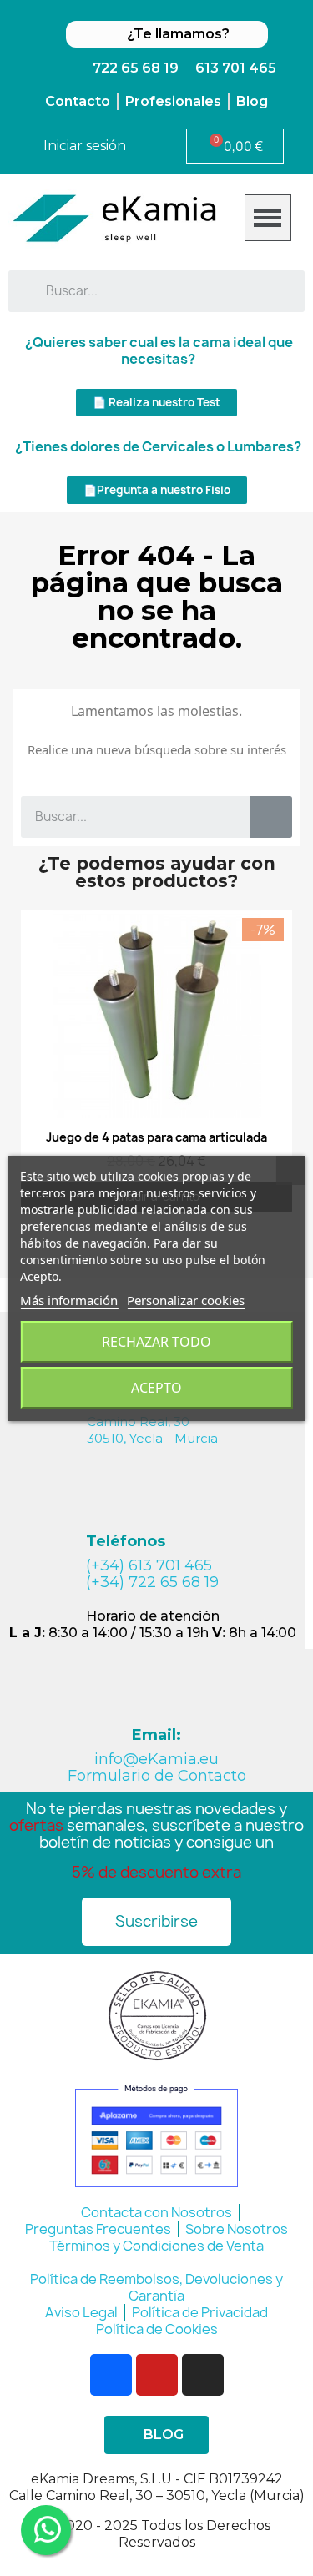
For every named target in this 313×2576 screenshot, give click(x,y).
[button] (156, 403)
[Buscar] (271, 817)
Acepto (156, 1388)
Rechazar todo (156, 1342)
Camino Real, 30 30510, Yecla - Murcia (152, 1430)
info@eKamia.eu (156, 1759)
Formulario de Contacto (157, 1776)
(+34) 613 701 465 (149, 1565)
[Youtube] (157, 2375)
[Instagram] (203, 2375)
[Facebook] (111, 2375)
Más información (69, 1300)
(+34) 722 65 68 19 (152, 1582)
